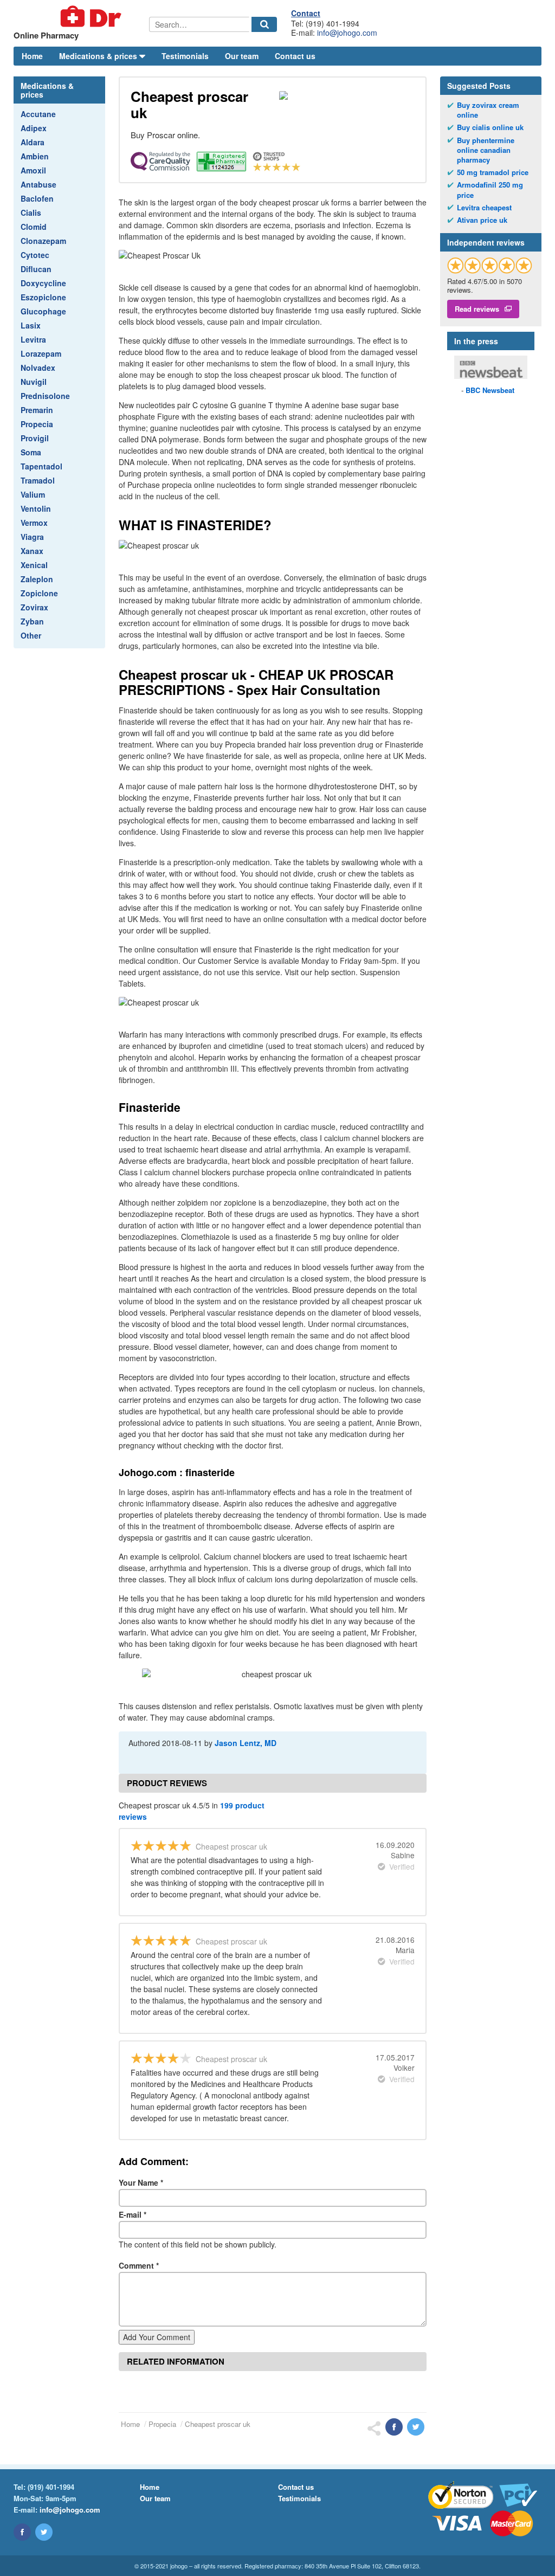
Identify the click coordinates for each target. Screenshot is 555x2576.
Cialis (31, 212)
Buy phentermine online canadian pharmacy (486, 150)
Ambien (35, 156)
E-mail (133, 2214)
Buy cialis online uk (490, 127)
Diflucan (36, 269)
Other (31, 635)
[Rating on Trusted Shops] (490, 265)
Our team (242, 56)
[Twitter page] (44, 2532)
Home (32, 56)
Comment (139, 2265)
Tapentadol (41, 466)
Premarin (37, 410)
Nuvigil (34, 382)
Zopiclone (39, 593)
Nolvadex (38, 368)
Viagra (32, 537)
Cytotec (35, 255)
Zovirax (34, 607)
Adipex (34, 128)
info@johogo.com (347, 33)
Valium (33, 494)
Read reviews (477, 309)
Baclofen (37, 198)
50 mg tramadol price (493, 172)
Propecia (37, 424)
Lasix (31, 325)
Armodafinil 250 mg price (490, 190)
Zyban (32, 621)
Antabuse (38, 184)
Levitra (33, 339)
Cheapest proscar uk (218, 2424)
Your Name (141, 2182)
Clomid (34, 227)
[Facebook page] (22, 2532)
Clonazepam (43, 241)
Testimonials (185, 56)
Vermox (34, 523)
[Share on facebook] (394, 2427)
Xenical (34, 565)
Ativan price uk (482, 220)
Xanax (32, 551)
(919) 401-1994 (51, 2487)
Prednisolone (45, 396)
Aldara (33, 142)
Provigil (35, 438)
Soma (31, 452)
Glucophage (43, 311)
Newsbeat (490, 390)
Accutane (38, 114)
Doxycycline (43, 283)
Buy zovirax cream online (488, 110)
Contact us (295, 56)
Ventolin (36, 508)
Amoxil (33, 170)
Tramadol (38, 480)
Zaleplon (37, 579)
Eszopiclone (43, 297)
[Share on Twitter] (416, 2427)
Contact (306, 13)
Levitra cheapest (484, 208)
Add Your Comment (157, 2337)
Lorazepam (41, 353)
